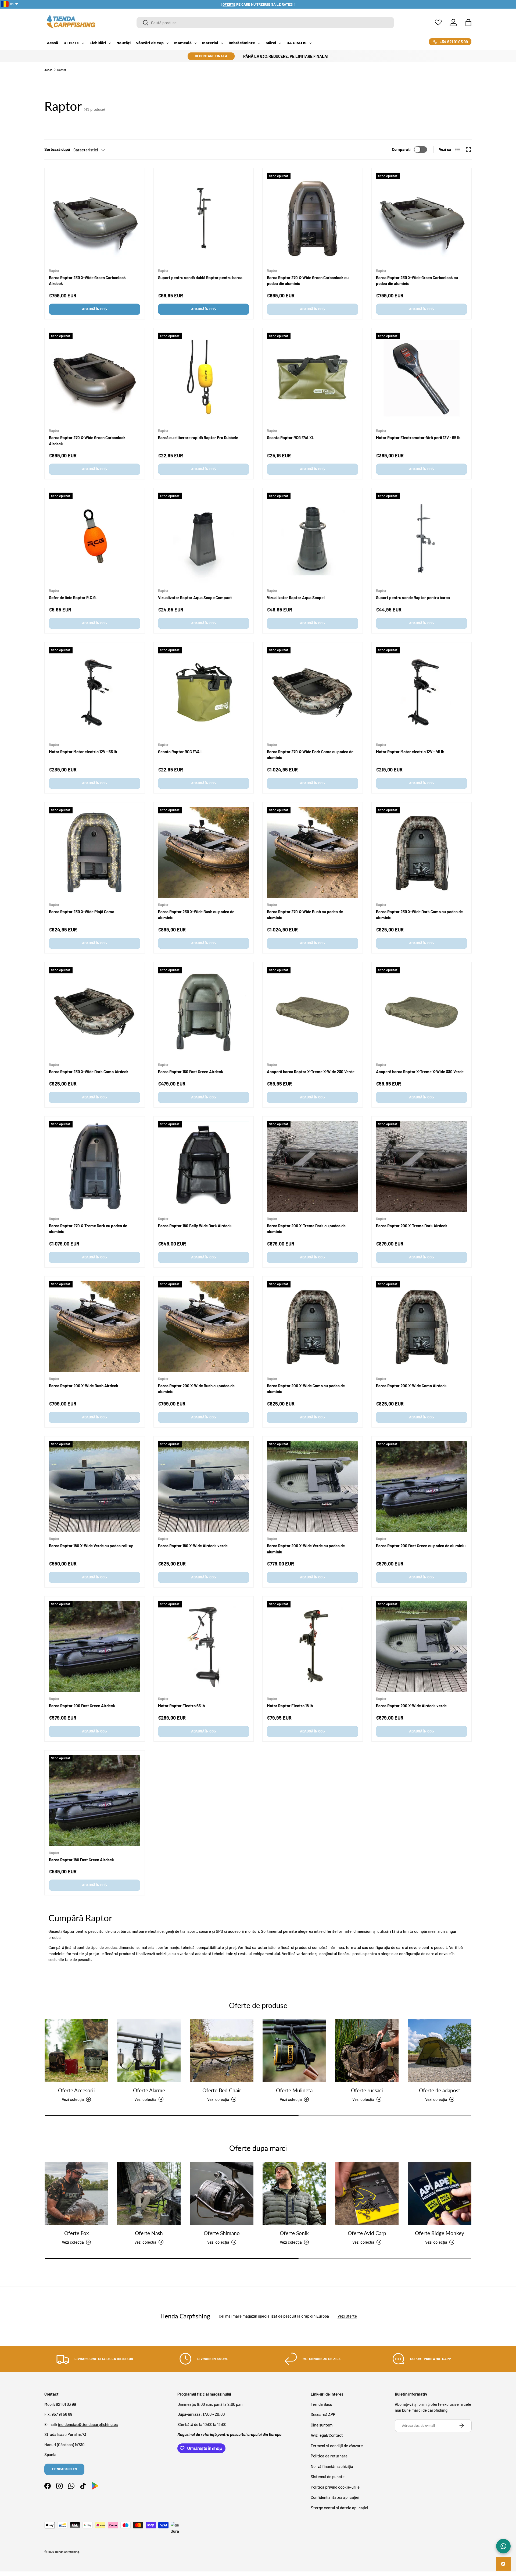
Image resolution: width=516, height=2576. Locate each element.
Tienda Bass (321, 2404)
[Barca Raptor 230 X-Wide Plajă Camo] (95, 852)
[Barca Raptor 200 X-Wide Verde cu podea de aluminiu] (313, 1486)
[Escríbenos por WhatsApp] (503, 2546)
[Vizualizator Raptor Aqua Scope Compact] (204, 538)
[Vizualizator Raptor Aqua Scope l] (313, 538)
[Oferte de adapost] (440, 2051)
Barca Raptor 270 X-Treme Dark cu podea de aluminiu (88, 1229)
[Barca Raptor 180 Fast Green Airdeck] (95, 1801)
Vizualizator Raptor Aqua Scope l (296, 597)
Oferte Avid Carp (367, 2233)
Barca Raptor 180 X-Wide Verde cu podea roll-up (91, 1546)
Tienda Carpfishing (67, 2552)
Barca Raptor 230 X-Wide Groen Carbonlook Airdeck (87, 281)
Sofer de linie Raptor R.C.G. (73, 597)
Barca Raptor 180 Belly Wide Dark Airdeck (195, 1226)
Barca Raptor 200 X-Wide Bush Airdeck (84, 1386)
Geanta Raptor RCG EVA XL (291, 437)
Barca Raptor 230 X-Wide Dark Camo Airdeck (89, 1072)
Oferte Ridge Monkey (440, 2233)
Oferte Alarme (149, 2091)
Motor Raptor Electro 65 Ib (181, 1706)
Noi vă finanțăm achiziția (332, 2466)
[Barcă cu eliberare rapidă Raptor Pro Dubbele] (204, 378)
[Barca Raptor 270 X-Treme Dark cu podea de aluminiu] (95, 1166)
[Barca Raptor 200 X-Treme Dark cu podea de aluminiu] (313, 1166)
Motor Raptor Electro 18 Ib (290, 1706)
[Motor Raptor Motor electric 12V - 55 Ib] (95, 692)
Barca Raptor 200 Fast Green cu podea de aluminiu (421, 1546)
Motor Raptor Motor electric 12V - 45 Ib (410, 752)
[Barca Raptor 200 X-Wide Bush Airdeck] (95, 1326)
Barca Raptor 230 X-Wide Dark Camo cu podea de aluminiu (419, 915)
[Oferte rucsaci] (367, 2051)
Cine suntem (322, 2425)
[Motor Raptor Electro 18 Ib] (313, 1646)
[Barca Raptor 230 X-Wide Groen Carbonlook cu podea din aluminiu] (422, 218)
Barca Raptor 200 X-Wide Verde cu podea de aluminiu (306, 1549)
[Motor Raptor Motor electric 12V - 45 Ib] (422, 692)
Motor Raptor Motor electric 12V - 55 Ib (83, 752)
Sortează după (57, 149)
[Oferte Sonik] (294, 2193)
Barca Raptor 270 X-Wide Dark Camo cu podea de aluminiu (310, 755)
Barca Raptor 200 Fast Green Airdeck (82, 1706)
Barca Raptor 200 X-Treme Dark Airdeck (412, 1226)
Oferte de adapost (440, 2091)
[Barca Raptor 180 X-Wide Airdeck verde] (204, 1486)
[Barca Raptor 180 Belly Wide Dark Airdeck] (204, 1166)
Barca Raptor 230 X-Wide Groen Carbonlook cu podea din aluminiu (417, 281)
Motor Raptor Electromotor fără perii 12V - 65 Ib (418, 437)
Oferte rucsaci (367, 2091)
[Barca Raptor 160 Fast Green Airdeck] (204, 1012)
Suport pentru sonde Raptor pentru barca (413, 597)
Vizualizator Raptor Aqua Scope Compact (195, 597)
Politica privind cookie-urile (335, 2487)
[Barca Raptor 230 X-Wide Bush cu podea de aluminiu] (204, 852)
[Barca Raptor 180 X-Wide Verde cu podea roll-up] (95, 1486)
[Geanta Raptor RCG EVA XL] (313, 378)
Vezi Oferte (347, 2316)
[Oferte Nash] (149, 2193)
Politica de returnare (329, 2456)
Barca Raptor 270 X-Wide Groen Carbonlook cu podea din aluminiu (308, 281)
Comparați (401, 149)
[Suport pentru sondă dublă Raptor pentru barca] (204, 218)
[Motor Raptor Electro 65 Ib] (204, 1646)
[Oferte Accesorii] (76, 2051)
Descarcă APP (323, 2414)
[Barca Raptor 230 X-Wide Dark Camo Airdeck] (95, 1012)
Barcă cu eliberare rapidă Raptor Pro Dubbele (198, 437)
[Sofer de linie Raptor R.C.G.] (95, 538)
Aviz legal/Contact (327, 2435)
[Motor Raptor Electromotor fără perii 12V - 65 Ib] (422, 378)
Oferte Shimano (222, 2233)
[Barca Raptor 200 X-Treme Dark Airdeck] (422, 1166)
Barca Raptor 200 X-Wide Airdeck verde (411, 1706)
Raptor (62, 70)
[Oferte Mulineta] (294, 2051)
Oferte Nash (149, 2233)
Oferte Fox (76, 2233)
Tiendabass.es (64, 2469)
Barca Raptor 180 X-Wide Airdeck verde (193, 1546)
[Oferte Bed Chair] (222, 2051)
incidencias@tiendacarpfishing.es (88, 2424)
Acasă (48, 70)
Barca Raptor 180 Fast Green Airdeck (81, 1860)
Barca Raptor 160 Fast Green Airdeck (191, 1072)
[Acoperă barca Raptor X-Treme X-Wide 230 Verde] (313, 1012)
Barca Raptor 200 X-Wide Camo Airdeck (411, 1386)
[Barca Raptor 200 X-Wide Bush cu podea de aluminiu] (204, 1326)
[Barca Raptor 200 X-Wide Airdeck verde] (422, 1646)
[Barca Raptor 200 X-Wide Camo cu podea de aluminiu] (313, 1326)
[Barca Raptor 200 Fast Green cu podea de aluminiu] (422, 1486)
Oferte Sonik (294, 2233)
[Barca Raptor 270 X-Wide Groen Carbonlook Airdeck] (95, 378)
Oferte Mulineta (294, 2091)
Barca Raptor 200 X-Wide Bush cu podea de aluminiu (196, 1389)
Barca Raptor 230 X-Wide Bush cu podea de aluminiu (196, 915)
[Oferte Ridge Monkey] (440, 2193)
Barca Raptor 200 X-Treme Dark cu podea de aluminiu (306, 1229)
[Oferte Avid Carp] (367, 2193)
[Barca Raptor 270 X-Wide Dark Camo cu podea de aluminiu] (313, 692)
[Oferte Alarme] (149, 2051)
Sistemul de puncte (328, 2477)
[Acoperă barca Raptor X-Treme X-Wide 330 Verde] (422, 1012)
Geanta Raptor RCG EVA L (180, 752)
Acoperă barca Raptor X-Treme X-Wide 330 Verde (420, 1072)
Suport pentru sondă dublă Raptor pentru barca (200, 277)
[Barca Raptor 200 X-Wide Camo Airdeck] (422, 1326)
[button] (468, 23)
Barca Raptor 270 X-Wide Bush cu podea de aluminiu (305, 915)
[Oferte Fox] (76, 2193)
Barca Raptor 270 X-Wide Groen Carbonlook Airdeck (87, 441)
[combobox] (265, 23)
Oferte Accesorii (76, 2091)
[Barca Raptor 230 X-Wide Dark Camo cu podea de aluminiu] (422, 852)
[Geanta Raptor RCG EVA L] (204, 692)
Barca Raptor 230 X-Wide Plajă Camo (82, 912)
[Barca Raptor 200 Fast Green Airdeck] (95, 1646)
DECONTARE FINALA (211, 56)
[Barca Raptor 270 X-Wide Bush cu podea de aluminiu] (313, 852)
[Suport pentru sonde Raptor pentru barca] (422, 538)
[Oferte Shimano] (222, 2193)
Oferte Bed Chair (222, 2091)
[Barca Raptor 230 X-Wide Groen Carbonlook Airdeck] (95, 218)
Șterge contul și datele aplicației (339, 2508)
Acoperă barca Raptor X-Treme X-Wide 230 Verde (311, 1072)
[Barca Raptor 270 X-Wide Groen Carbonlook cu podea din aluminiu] (313, 218)
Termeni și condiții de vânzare (337, 2446)
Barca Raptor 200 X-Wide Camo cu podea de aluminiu (306, 1389)
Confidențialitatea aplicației (335, 2497)
